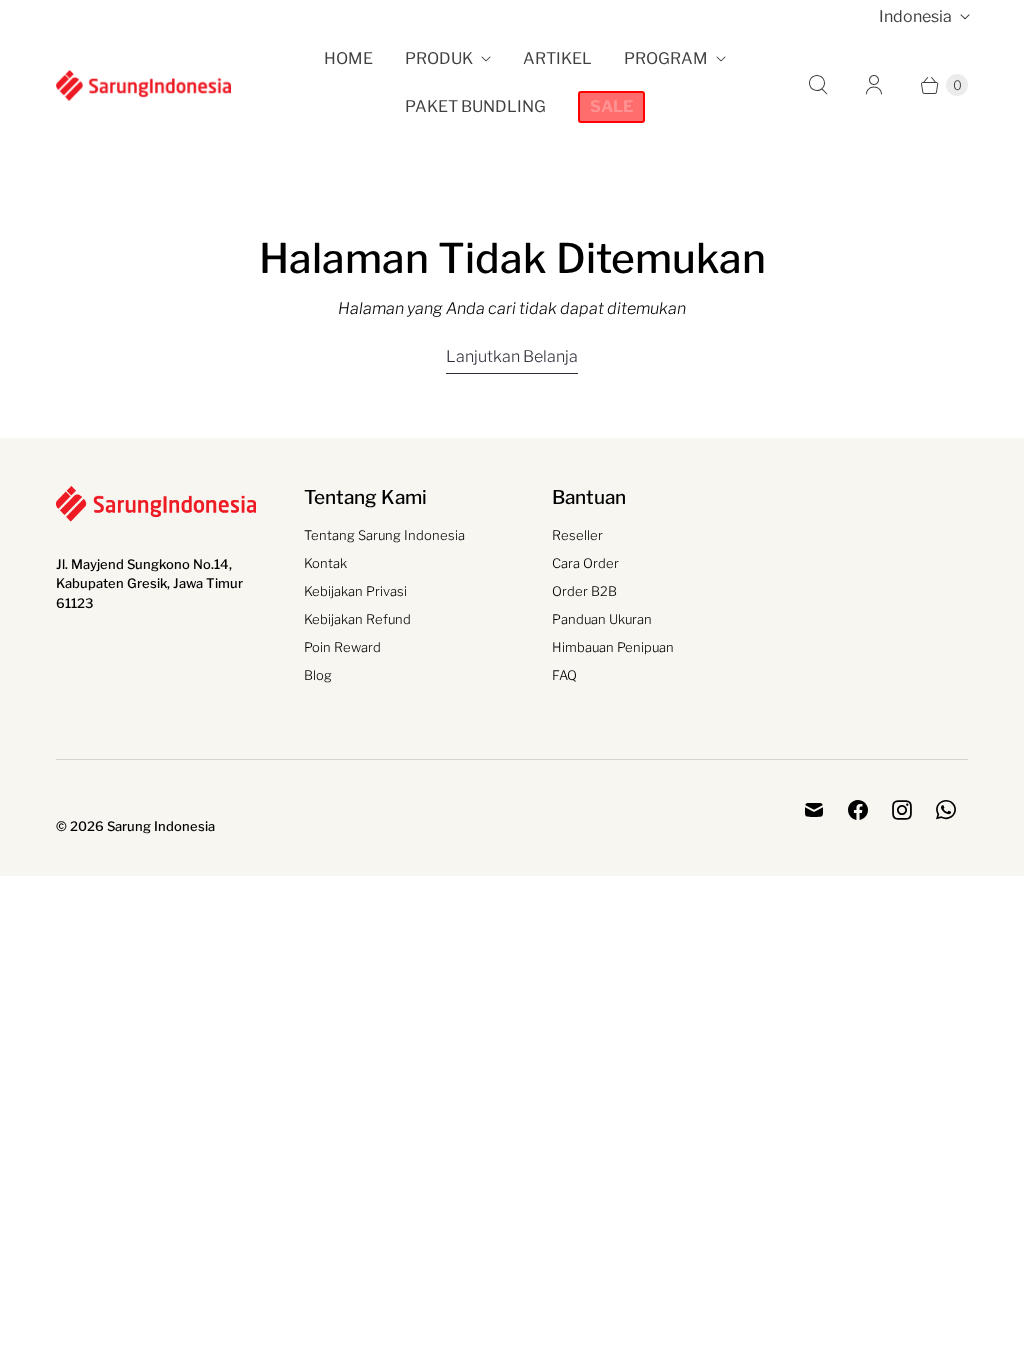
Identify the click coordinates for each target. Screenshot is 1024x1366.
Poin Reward (342, 647)
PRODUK (439, 58)
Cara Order (585, 563)
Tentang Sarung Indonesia (384, 535)
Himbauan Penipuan (613, 647)
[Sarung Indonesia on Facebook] (858, 810)
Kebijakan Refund (357, 619)
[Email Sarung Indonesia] (814, 810)
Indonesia (915, 16)
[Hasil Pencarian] (818, 85)
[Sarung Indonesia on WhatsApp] (946, 810)
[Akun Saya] (874, 85)
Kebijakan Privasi (355, 591)
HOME (348, 58)
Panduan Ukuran (602, 619)
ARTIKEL (557, 58)
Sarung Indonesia (161, 826)
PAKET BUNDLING (475, 106)
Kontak (325, 563)
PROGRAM (666, 58)
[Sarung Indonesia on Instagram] (902, 810)
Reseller (577, 535)
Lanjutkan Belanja (512, 356)
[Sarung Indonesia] (143, 85)
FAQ (564, 675)
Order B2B (584, 591)
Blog (318, 675)
